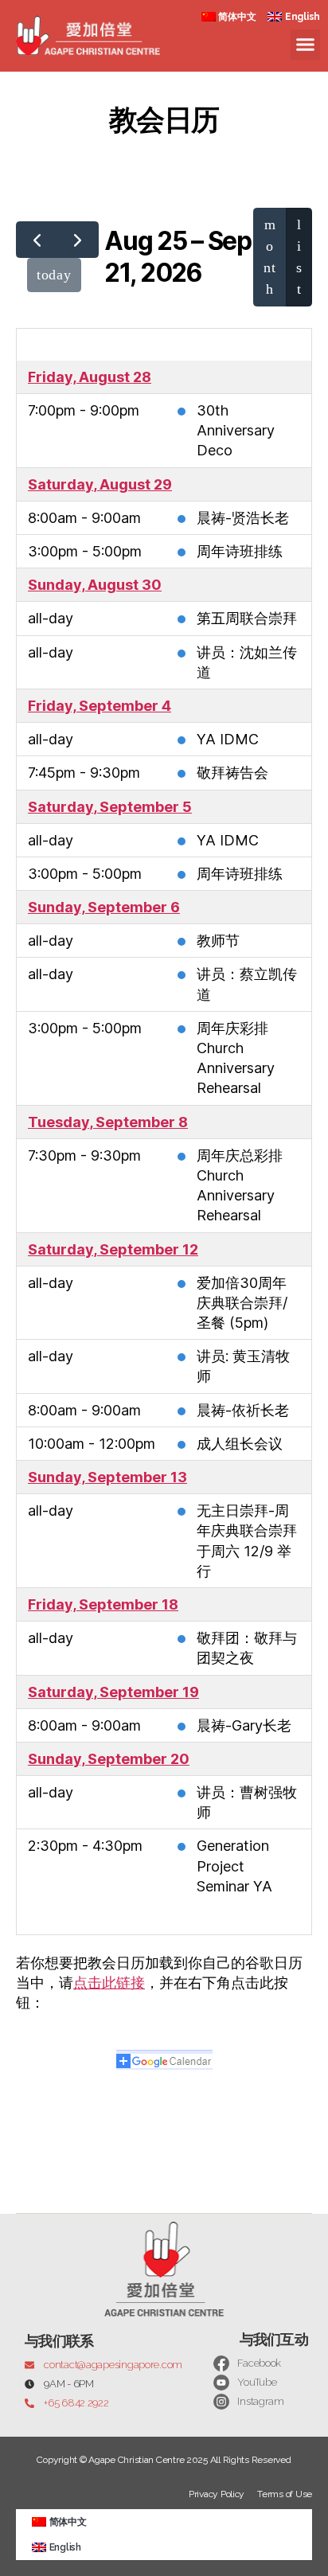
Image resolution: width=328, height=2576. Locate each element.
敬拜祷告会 (232, 773)
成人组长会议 (240, 1444)
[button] (306, 45)
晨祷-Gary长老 (244, 1725)
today (54, 275)
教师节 (218, 941)
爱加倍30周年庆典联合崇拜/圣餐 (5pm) (242, 1303)
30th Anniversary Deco (236, 430)
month (269, 257)
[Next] (77, 239)
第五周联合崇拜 (247, 618)
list (299, 257)
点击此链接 (109, 1983)
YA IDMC (228, 739)
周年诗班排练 (240, 551)
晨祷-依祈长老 (243, 1410)
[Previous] (37, 239)
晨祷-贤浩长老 (243, 518)
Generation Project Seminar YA (234, 1866)
